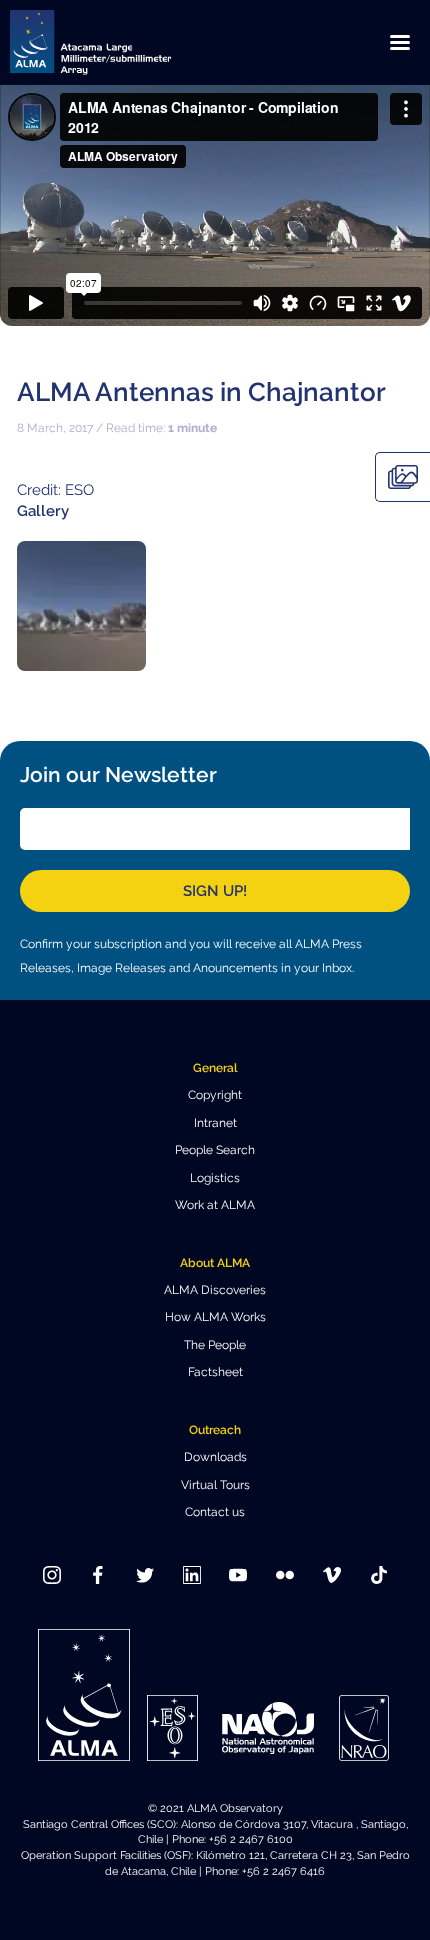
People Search (215, 1150)
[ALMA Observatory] (115, 42)
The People (215, 1345)
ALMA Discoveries (215, 1290)
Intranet (215, 1123)
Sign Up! (215, 891)
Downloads (215, 1457)
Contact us (215, 1512)
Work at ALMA (215, 1205)
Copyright (215, 1095)
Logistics (215, 1178)
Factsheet (215, 1372)
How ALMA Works (215, 1317)
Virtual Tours (215, 1485)
